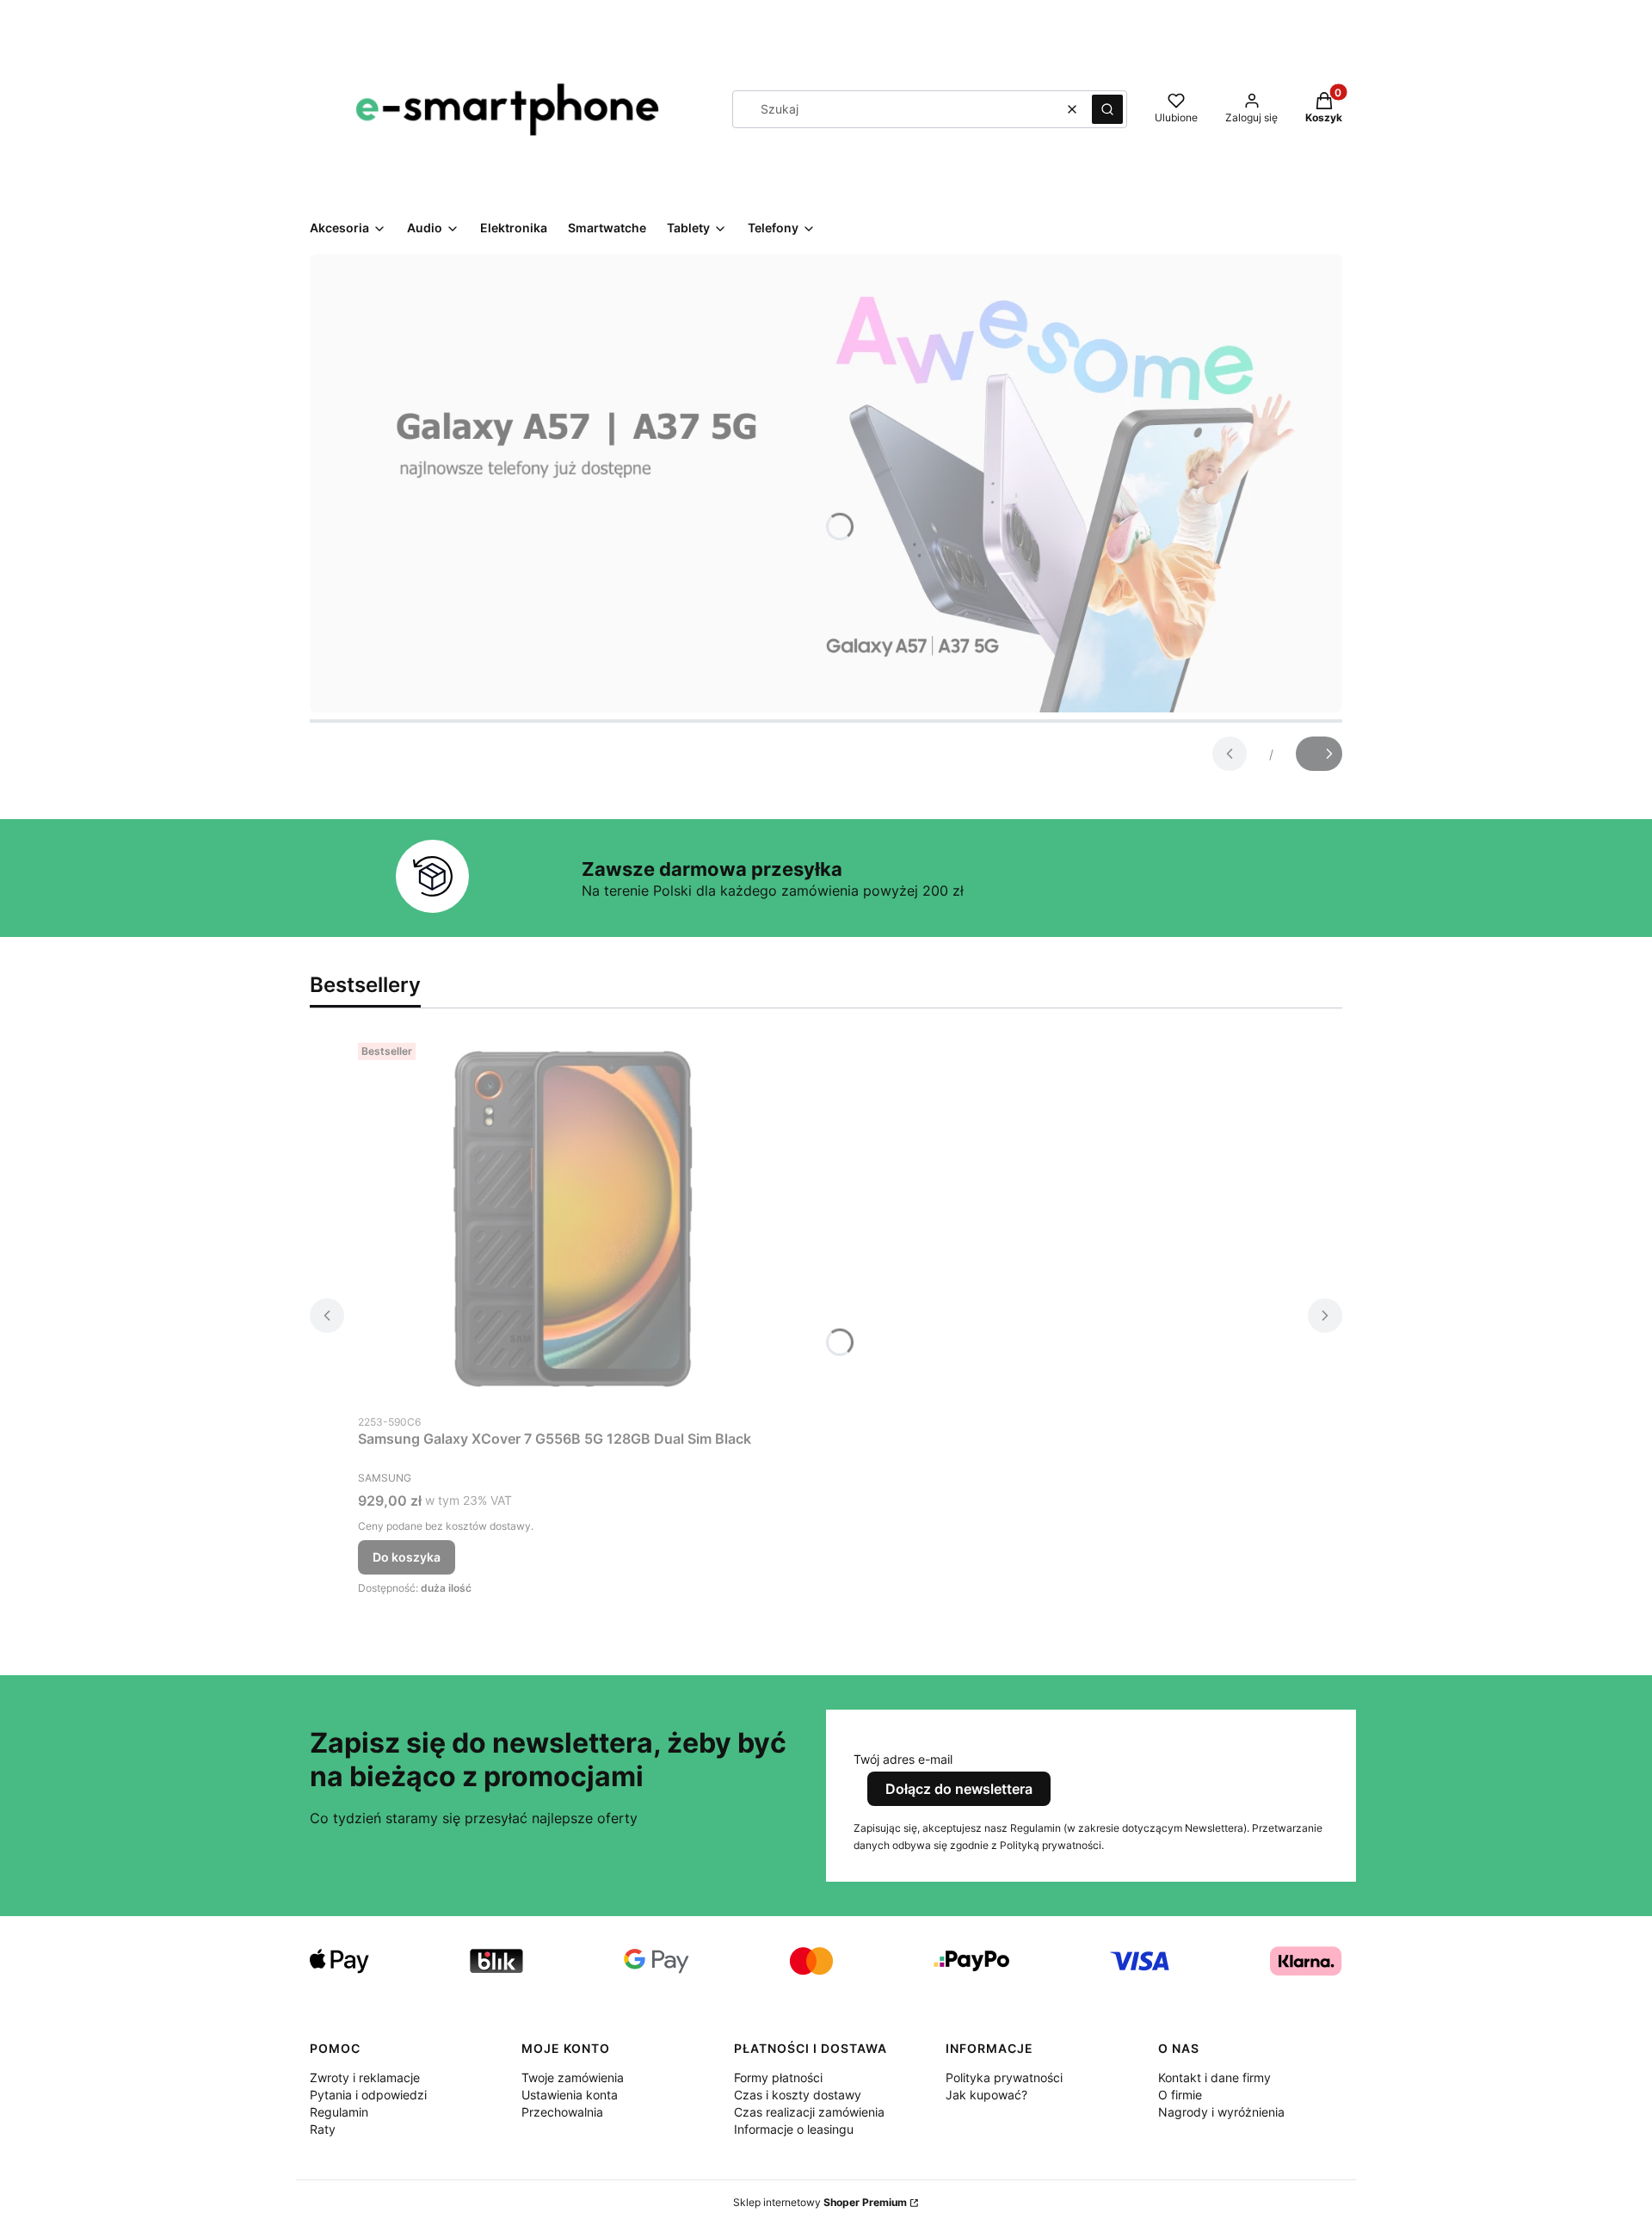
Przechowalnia (562, 2112)
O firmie (1180, 2095)
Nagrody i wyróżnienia (1221, 2112)
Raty (323, 2129)
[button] (1107, 109)
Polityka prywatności (1004, 2077)
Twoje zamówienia (573, 2077)
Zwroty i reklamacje (365, 2077)
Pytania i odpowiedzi (368, 2095)
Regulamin (339, 2112)
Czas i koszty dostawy (798, 2095)
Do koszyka (407, 1557)
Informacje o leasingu (794, 2129)
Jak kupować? (986, 2095)
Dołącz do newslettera (959, 1789)
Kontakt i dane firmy (1214, 2077)
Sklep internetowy (820, 2202)
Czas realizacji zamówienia (809, 2112)
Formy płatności (778, 2077)
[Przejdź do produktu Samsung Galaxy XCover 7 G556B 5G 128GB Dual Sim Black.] (573, 1220)
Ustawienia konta (570, 2095)
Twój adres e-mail (903, 1759)
